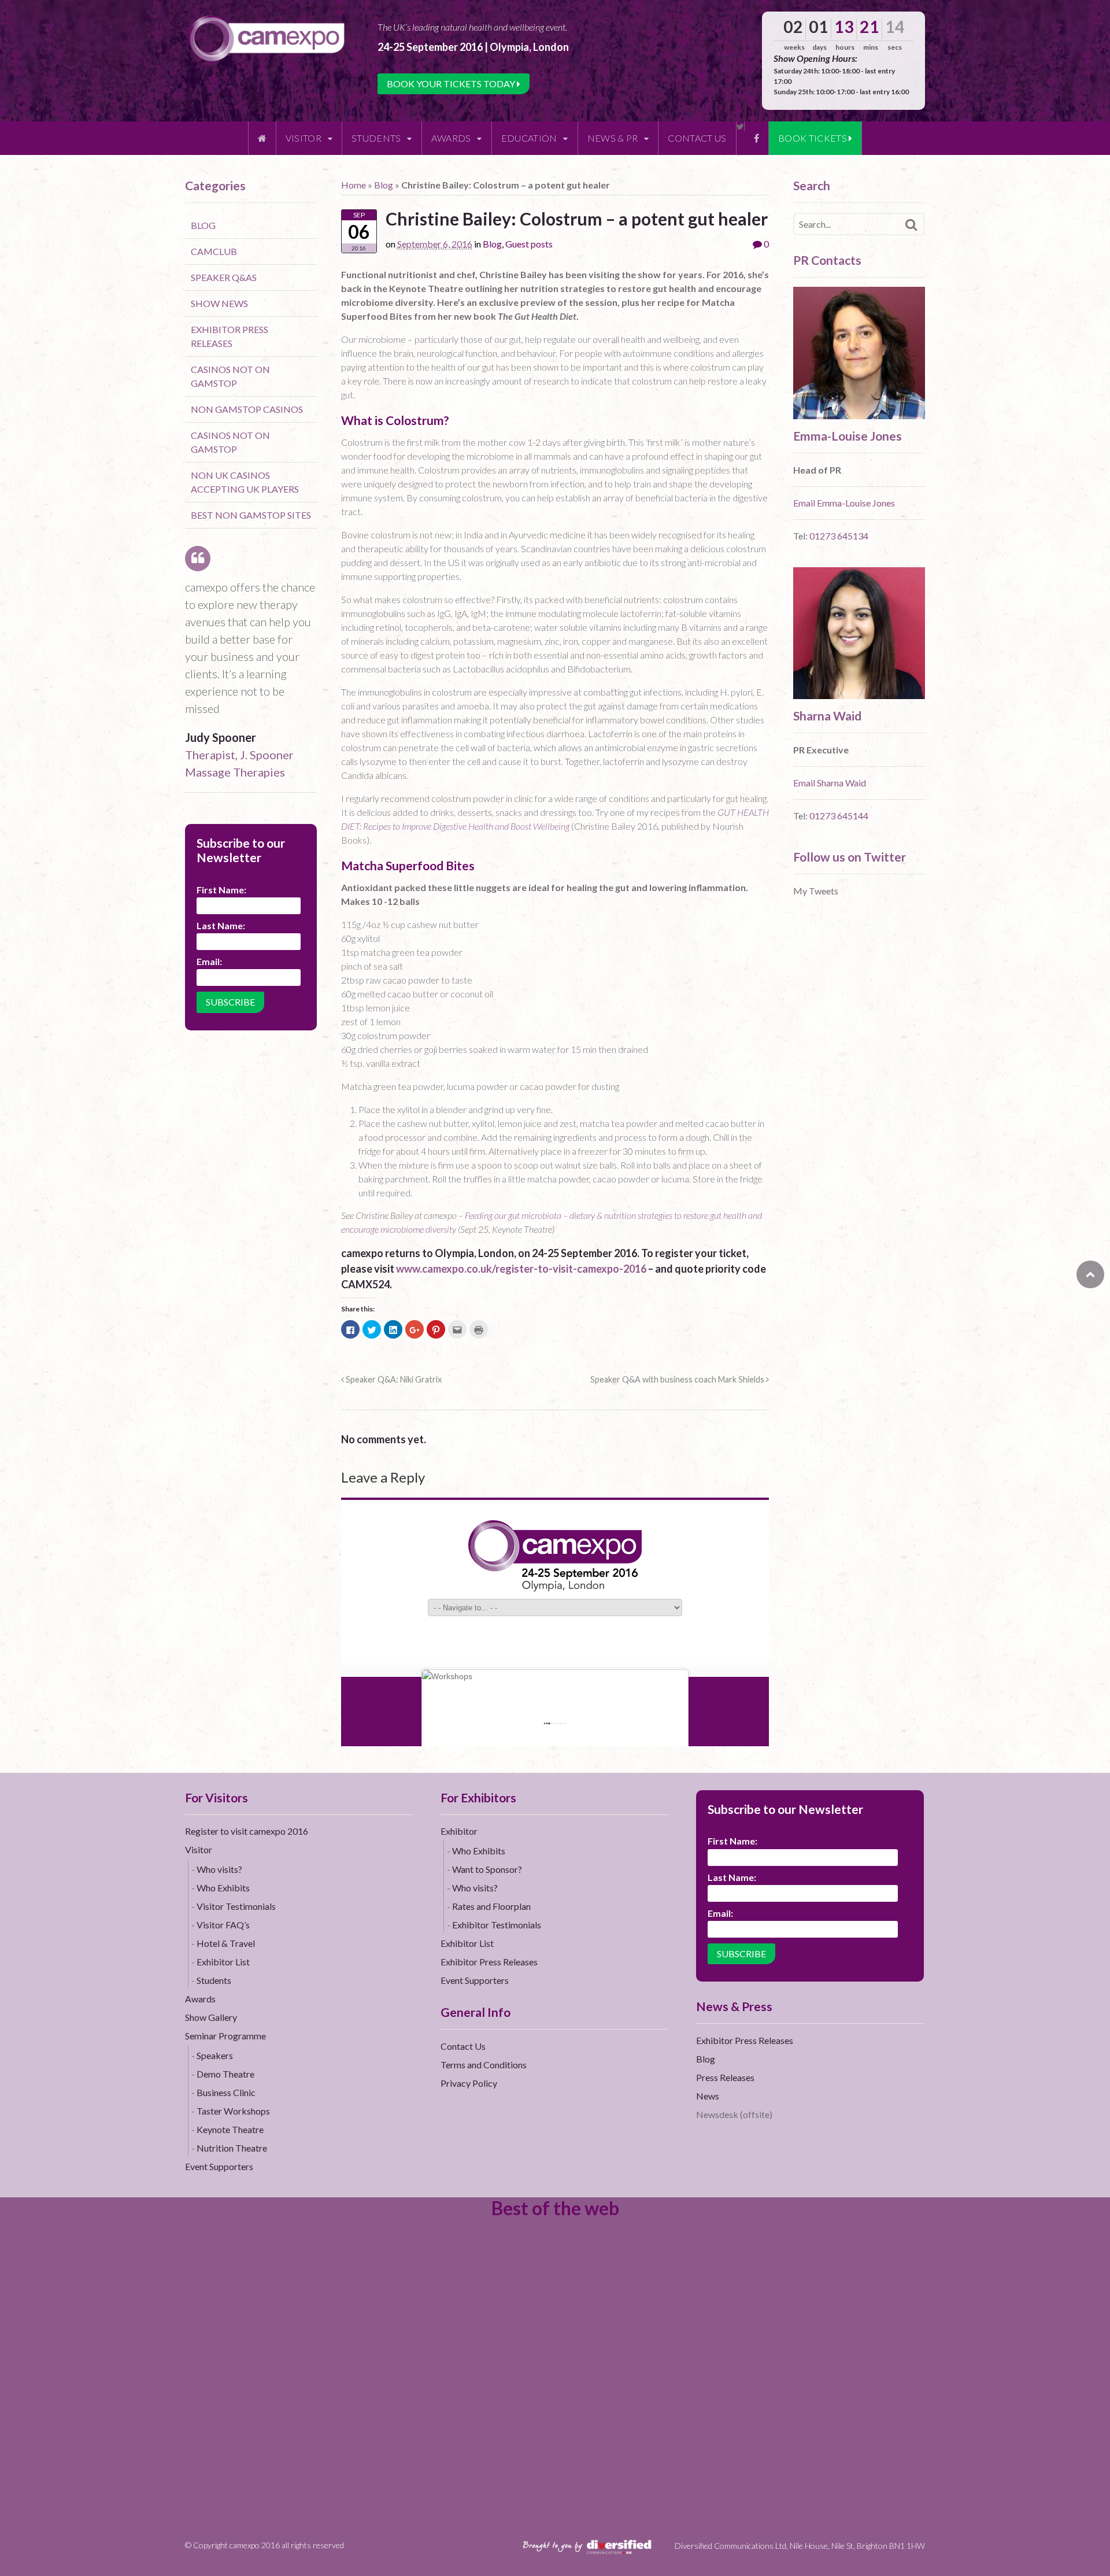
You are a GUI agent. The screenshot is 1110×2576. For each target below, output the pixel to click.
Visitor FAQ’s (223, 1925)
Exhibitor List (223, 1962)
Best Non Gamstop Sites (251, 515)
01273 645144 (839, 816)
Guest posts (529, 244)
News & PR (613, 138)
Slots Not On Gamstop (555, 2458)
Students (376, 138)
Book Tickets (813, 138)
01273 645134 (839, 536)
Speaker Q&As (224, 277)
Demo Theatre (225, 2074)
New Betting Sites (555, 2291)
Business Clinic (226, 2092)
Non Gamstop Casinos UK (555, 2430)
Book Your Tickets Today (452, 84)
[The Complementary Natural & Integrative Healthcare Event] (267, 38)
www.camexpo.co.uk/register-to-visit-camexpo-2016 (521, 1269)
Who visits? (219, 1869)
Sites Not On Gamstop (555, 2333)
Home (354, 185)
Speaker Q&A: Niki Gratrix (393, 1379)
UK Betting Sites (555, 2472)
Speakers (215, 2055)
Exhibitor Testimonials (497, 1925)
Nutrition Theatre (232, 2148)
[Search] (911, 225)
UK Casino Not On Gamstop (555, 2486)
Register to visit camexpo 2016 (247, 1831)
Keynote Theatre (230, 2129)
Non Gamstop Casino (555, 2250)
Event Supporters (219, 2166)
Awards (451, 138)
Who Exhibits (223, 1888)
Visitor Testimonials (236, 1906)
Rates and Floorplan (491, 1906)
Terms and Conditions (484, 2065)
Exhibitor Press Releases (489, 1962)
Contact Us (697, 138)
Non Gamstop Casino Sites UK (555, 2319)
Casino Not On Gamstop (555, 2374)
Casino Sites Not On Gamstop (555, 2277)
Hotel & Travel (226, 1943)
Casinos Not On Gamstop (555, 2236)
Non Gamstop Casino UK (555, 2347)
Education (529, 138)
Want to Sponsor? (487, 1869)
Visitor (304, 138)
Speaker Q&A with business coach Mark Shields (678, 1379)
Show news (219, 303)
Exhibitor (459, 1831)
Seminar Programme (225, 2036)
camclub (214, 251)
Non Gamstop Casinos (247, 409)
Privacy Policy (469, 2083)
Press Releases (725, 2077)
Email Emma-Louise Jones (844, 503)
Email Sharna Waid (830, 783)
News (708, 2096)
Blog (384, 185)
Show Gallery (211, 2017)
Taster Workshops (233, 2111)
